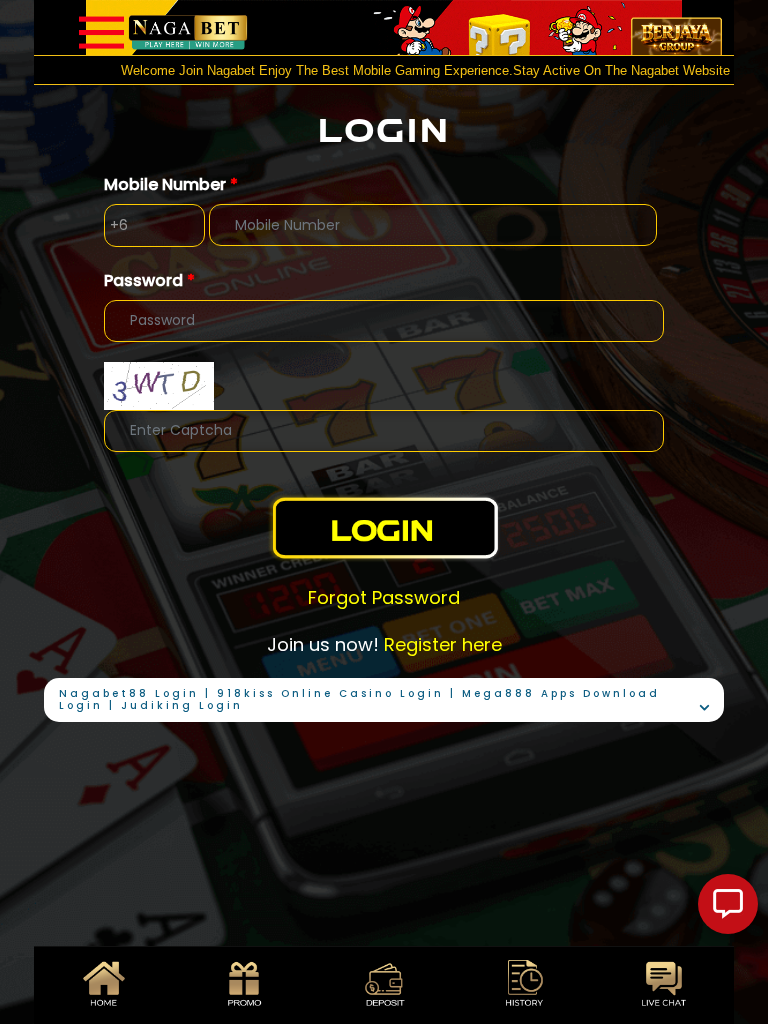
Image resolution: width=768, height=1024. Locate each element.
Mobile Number (171, 184)
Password (149, 280)
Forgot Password (384, 597)
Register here (443, 644)
